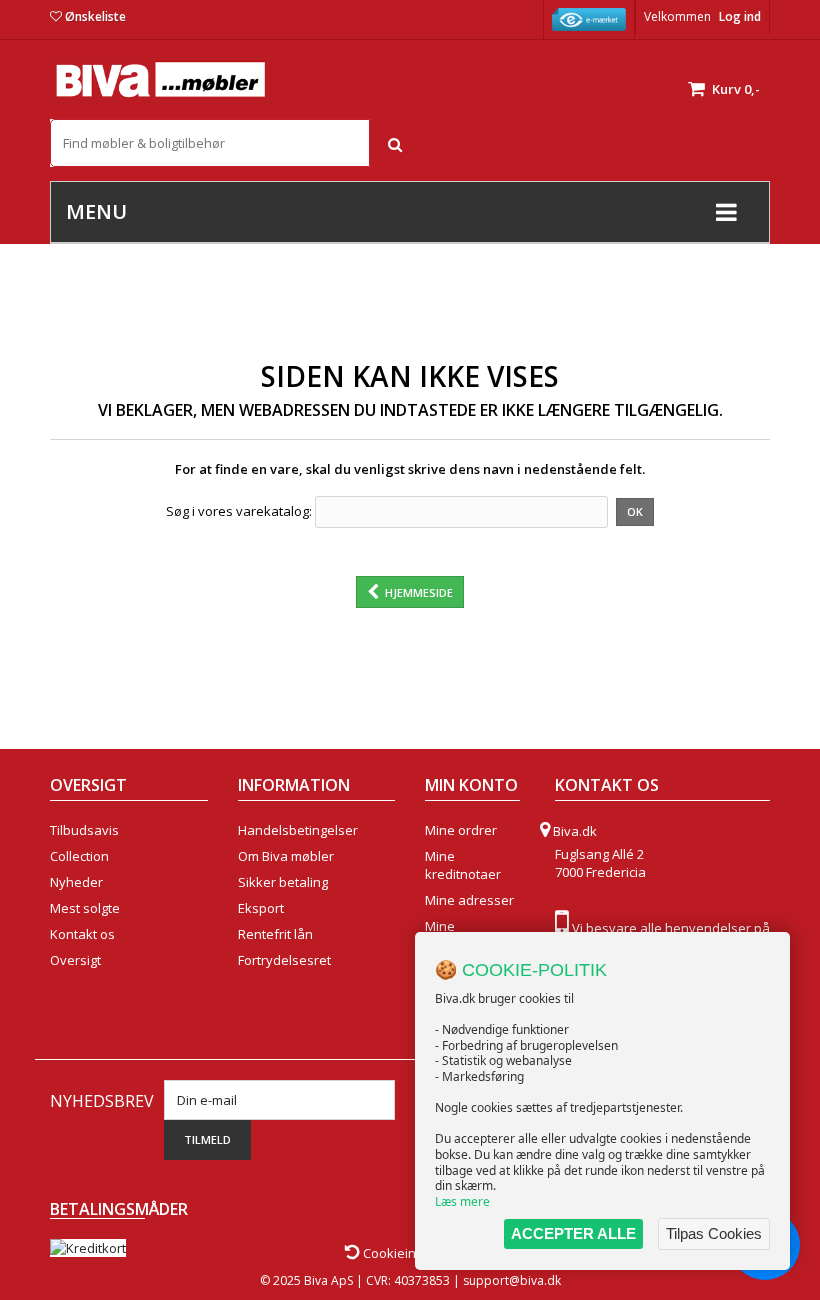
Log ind (740, 16)
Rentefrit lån (275, 934)
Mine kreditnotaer (463, 865)
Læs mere (462, 1201)
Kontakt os (82, 934)
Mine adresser (469, 900)
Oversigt (75, 960)
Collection (79, 856)
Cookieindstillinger (417, 1253)
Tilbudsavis (84, 830)
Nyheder (76, 882)
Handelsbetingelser (298, 830)
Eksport (261, 908)
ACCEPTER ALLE (573, 1233)
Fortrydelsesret (284, 960)
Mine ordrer (461, 830)
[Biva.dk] (160, 79)
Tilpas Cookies (714, 1233)
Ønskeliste (95, 16)
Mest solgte (85, 908)
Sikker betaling (283, 882)
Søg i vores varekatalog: (239, 511)
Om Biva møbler (286, 856)
